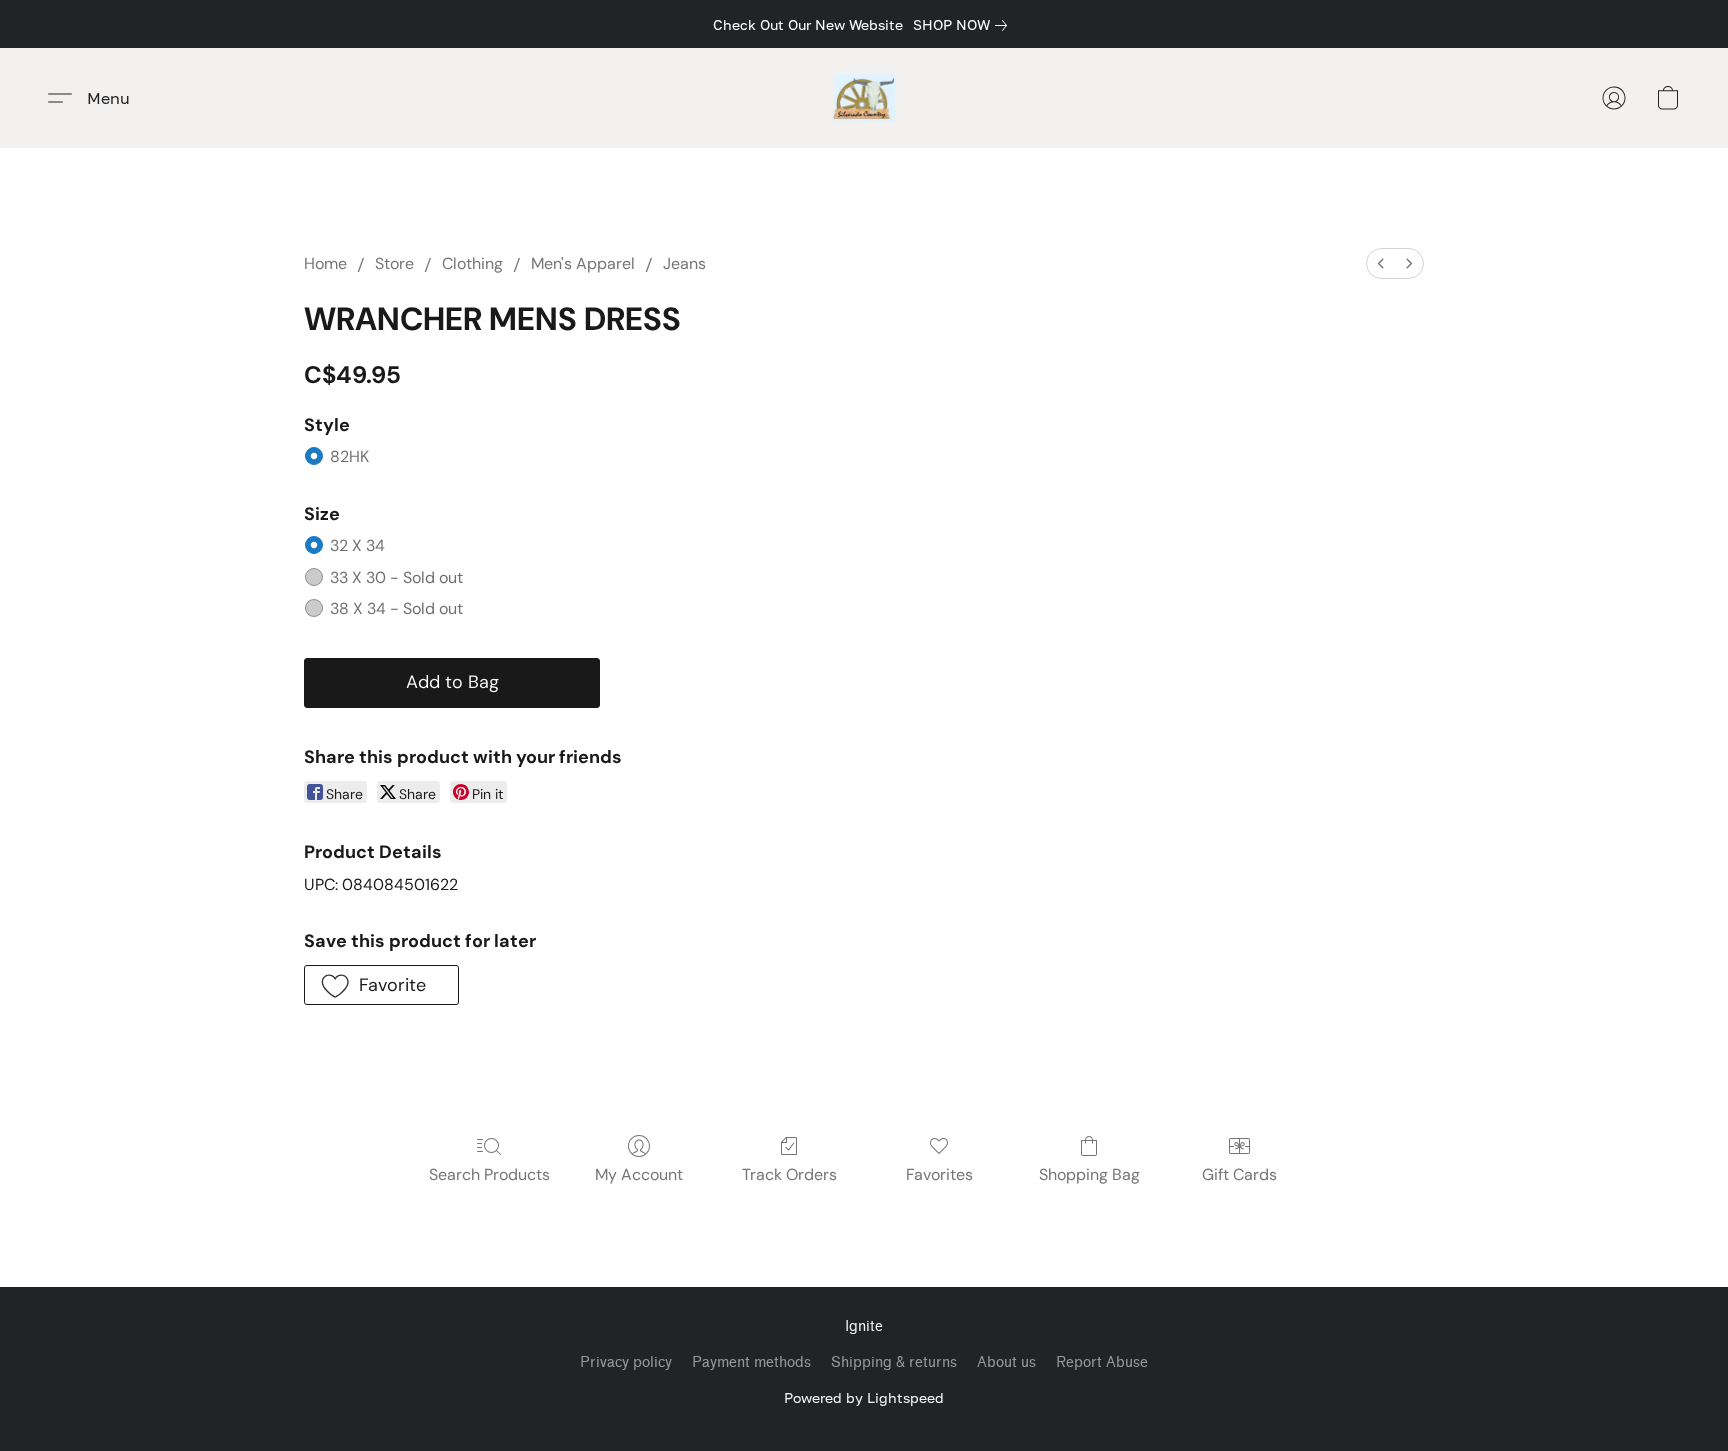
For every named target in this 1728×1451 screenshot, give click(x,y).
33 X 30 (396, 577)
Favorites (939, 1174)
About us (1006, 1362)
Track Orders (789, 1174)
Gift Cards (1239, 1174)
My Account (639, 1174)
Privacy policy (626, 1362)
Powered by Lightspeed (864, 1397)
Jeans (684, 263)
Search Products (489, 1174)
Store (394, 263)
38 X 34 (396, 608)
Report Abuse (1102, 1362)
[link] (964, 25)
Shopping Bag (1089, 1174)
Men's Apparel (583, 263)
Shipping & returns (894, 1362)
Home (325, 263)
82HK (349, 456)
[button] (864, 98)
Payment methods (751, 1362)
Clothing (472, 263)
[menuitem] (1381, 263)
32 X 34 (357, 545)
